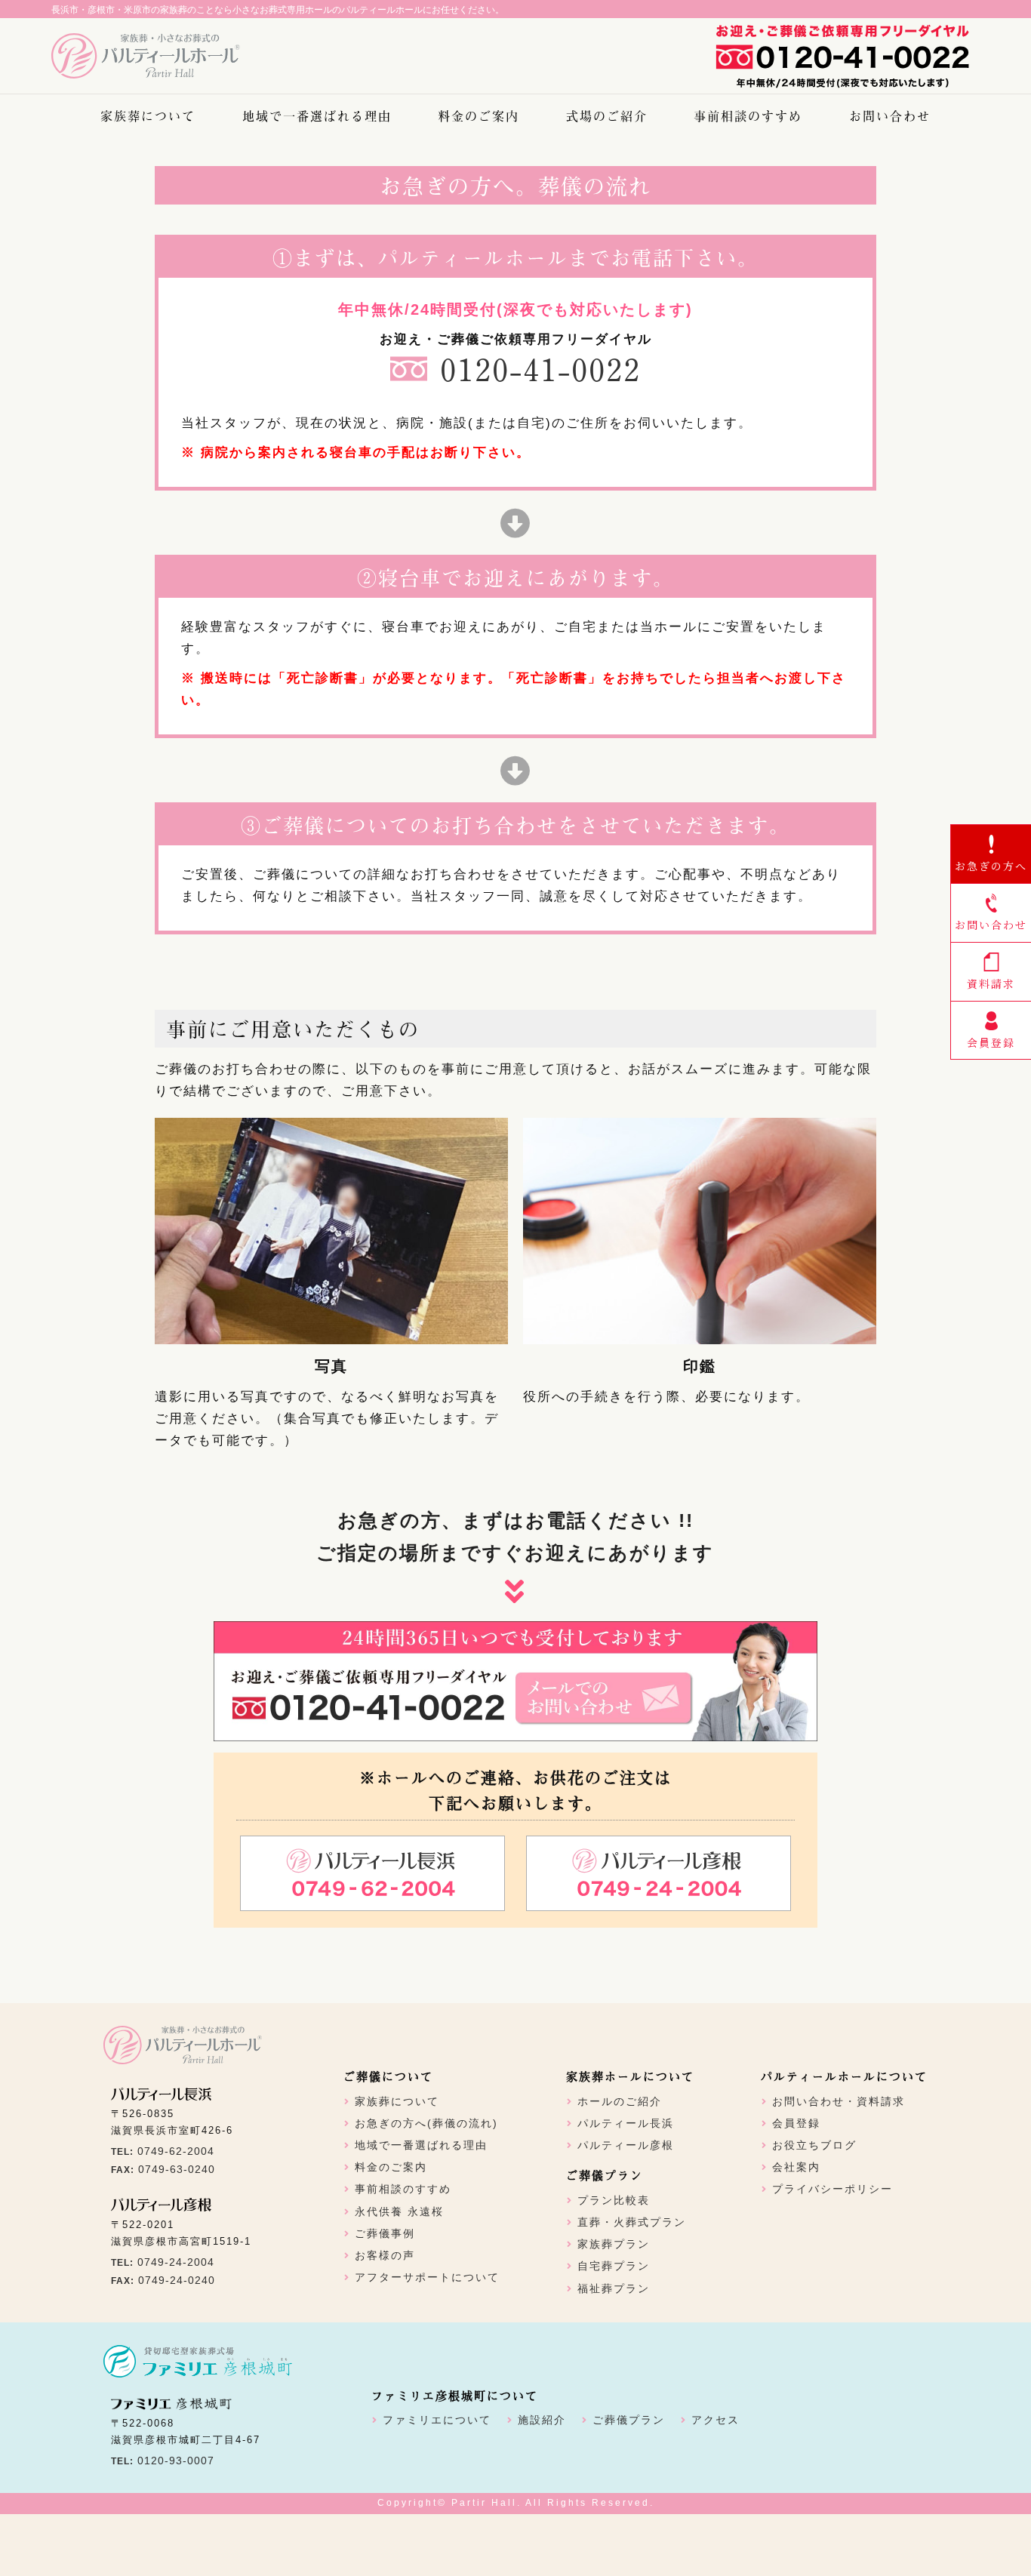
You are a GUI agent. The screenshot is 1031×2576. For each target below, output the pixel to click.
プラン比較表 (614, 2200)
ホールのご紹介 (620, 2101)
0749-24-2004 (176, 2262)
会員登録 (796, 2123)
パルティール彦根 (626, 2145)
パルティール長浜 (626, 2123)
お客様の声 (385, 2255)
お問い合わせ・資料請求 (839, 2101)
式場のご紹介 (607, 115)
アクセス (716, 2420)
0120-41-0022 (540, 369)
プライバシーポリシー (832, 2189)
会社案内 (796, 2167)
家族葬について (148, 115)
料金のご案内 (479, 115)
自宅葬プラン (614, 2266)
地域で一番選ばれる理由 (317, 115)
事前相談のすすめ (748, 115)
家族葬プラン (614, 2244)
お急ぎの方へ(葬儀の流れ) (426, 2123)
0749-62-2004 (176, 2151)
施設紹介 (542, 2420)
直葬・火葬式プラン (632, 2222)
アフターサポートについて (427, 2277)
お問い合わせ (890, 115)
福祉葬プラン (614, 2288)
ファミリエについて (437, 2420)
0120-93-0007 (176, 2461)
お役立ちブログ (814, 2145)
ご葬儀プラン (629, 2420)
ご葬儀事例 (385, 2233)
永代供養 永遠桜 (399, 2211)
